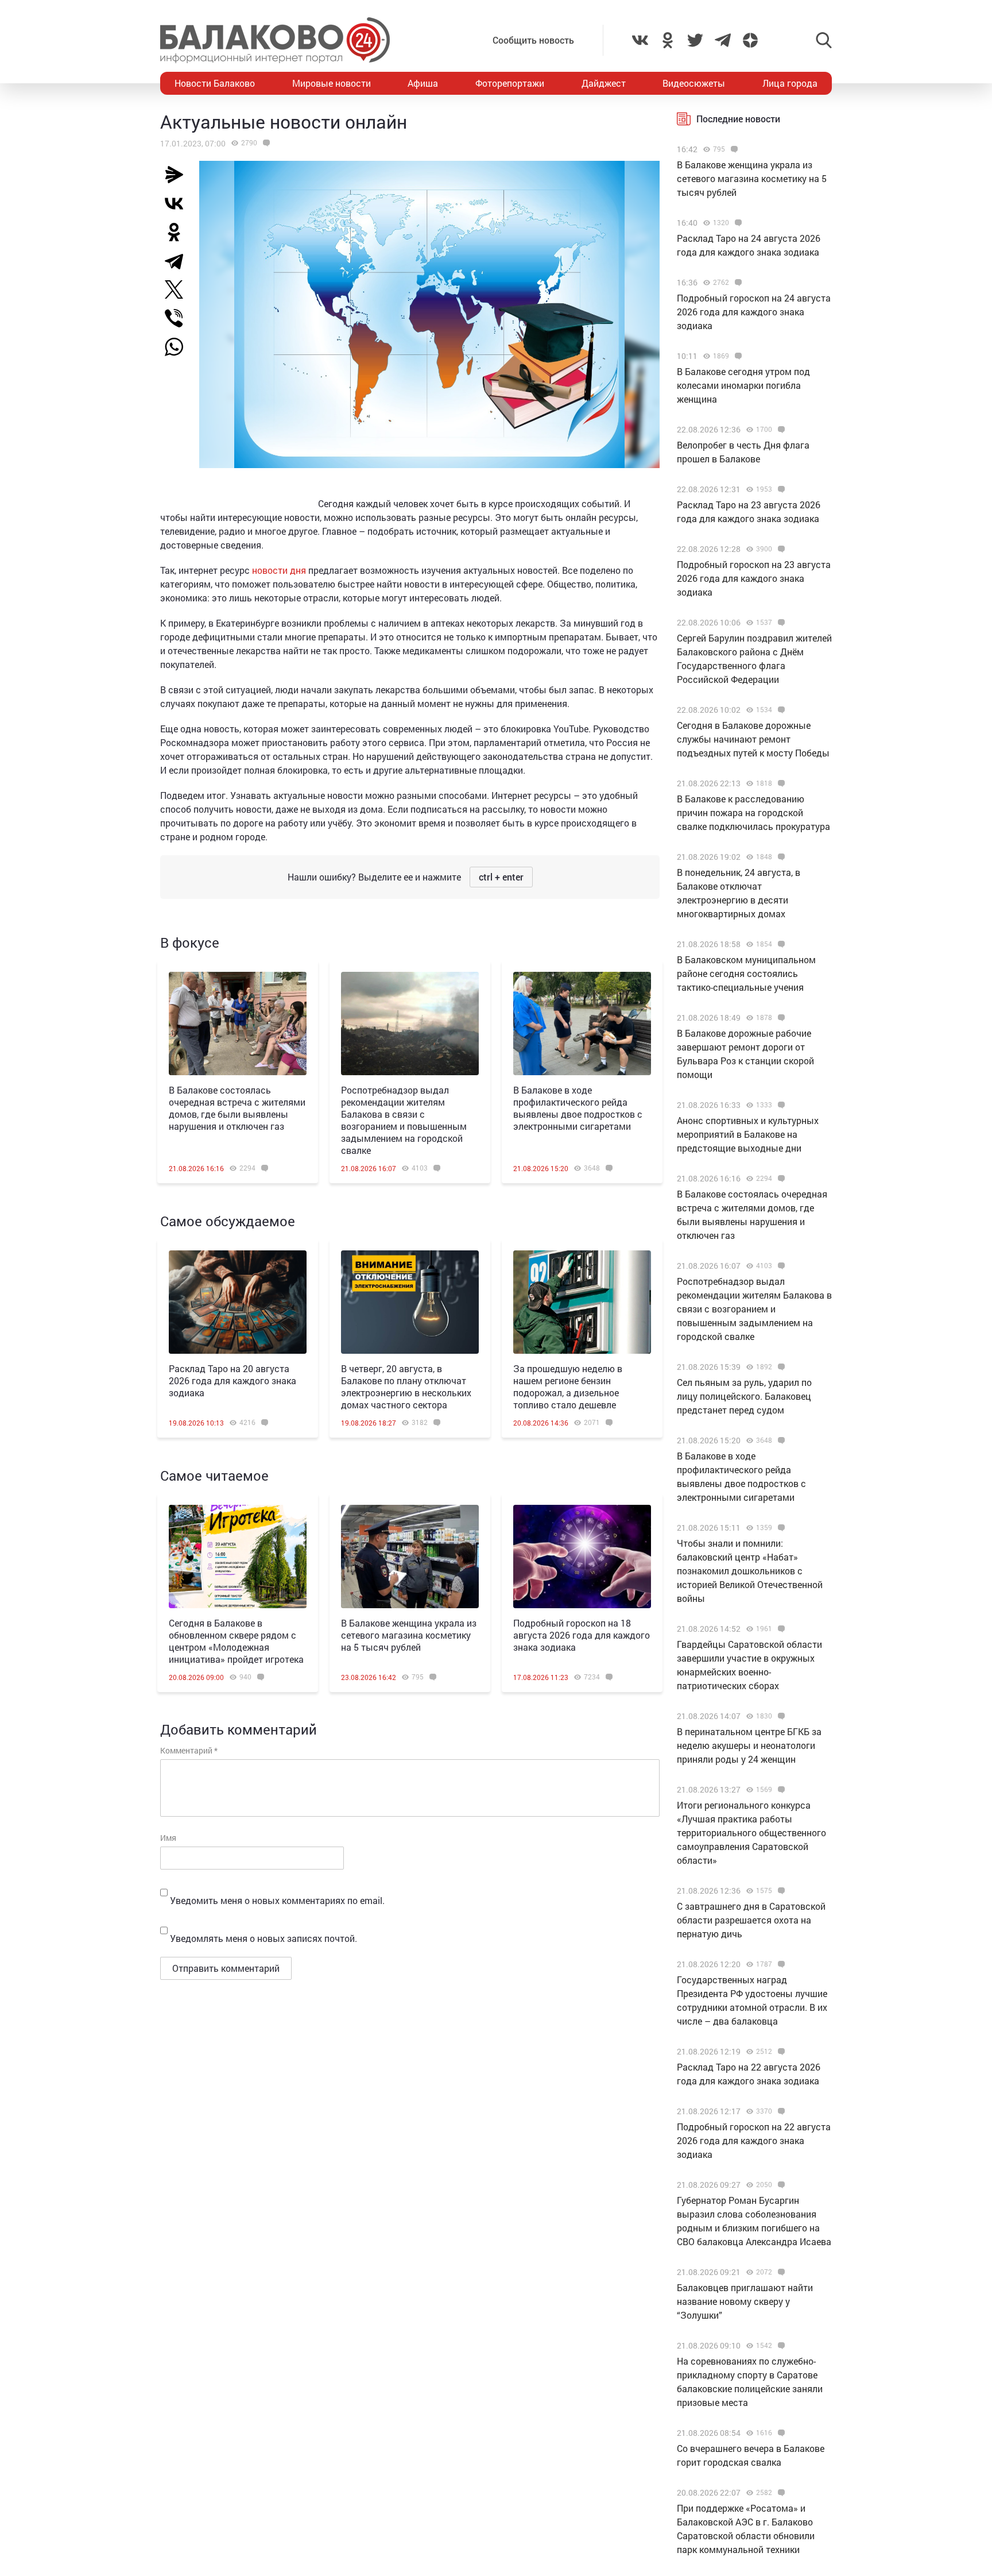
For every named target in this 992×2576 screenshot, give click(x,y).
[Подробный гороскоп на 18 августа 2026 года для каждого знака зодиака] (582, 1557)
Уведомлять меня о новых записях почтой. (263, 1938)
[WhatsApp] (180, 347)
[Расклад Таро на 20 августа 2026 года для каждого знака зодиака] (238, 1302)
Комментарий (189, 1750)
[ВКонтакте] (179, 203)
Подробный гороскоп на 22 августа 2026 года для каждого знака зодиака (754, 2140)
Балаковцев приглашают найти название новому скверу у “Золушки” (745, 2301)
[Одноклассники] (179, 232)
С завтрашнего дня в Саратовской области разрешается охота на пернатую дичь (751, 1920)
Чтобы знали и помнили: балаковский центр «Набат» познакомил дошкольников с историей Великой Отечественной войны (750, 1571)
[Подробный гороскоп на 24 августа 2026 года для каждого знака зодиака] (737, 283)
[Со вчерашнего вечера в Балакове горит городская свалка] (780, 2433)
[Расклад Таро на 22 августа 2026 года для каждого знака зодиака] (780, 2052)
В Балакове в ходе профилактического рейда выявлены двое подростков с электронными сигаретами (578, 1108)
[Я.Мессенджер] (179, 175)
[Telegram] (179, 261)
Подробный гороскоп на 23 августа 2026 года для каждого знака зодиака (754, 578)
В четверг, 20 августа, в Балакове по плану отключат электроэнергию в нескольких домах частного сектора (406, 1387)
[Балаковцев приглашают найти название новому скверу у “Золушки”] (780, 2272)
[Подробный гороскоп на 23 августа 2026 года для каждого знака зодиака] (780, 549)
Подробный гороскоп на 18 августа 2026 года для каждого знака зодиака (582, 1635)
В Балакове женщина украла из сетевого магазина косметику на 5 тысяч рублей (409, 1635)
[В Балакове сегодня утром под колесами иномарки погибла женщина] (737, 356)
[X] (179, 289)
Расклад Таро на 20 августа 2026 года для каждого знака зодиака (232, 1380)
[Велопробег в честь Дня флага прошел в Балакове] (780, 430)
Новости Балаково (215, 83)
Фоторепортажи (510, 83)
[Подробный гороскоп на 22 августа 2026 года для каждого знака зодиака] (780, 2111)
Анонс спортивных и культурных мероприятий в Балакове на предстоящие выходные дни (748, 1134)
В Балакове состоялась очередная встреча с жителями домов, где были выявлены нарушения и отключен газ (237, 1108)
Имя (168, 1838)
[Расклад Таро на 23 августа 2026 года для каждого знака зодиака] (780, 489)
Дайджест (604, 83)
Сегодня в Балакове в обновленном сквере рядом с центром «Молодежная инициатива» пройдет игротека (236, 1641)
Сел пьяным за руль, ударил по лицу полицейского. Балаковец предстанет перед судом (744, 1396)
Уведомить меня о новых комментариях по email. (277, 1900)
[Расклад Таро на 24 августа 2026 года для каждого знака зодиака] (737, 223)
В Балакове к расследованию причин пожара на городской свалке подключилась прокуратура (753, 812)
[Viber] (179, 318)
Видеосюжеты (694, 83)
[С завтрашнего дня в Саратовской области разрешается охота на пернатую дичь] (780, 1891)
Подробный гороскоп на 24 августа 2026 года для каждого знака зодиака (754, 312)
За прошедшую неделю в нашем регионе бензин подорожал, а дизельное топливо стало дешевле (568, 1387)
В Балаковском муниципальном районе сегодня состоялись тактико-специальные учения (746, 973)
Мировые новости (332, 83)
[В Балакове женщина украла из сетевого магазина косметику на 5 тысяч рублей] (410, 1557)
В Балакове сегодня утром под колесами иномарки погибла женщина (743, 385)
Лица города (790, 83)
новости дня (279, 570)
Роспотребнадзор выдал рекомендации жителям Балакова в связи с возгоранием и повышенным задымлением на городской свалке (404, 1120)
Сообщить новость (533, 40)
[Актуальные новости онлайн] (265, 143)
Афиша (423, 83)
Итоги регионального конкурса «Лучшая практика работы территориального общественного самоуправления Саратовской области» (751, 1832)
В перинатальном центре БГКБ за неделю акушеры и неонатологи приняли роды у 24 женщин (749, 1745)
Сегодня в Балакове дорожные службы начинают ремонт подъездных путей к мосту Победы (753, 739)
